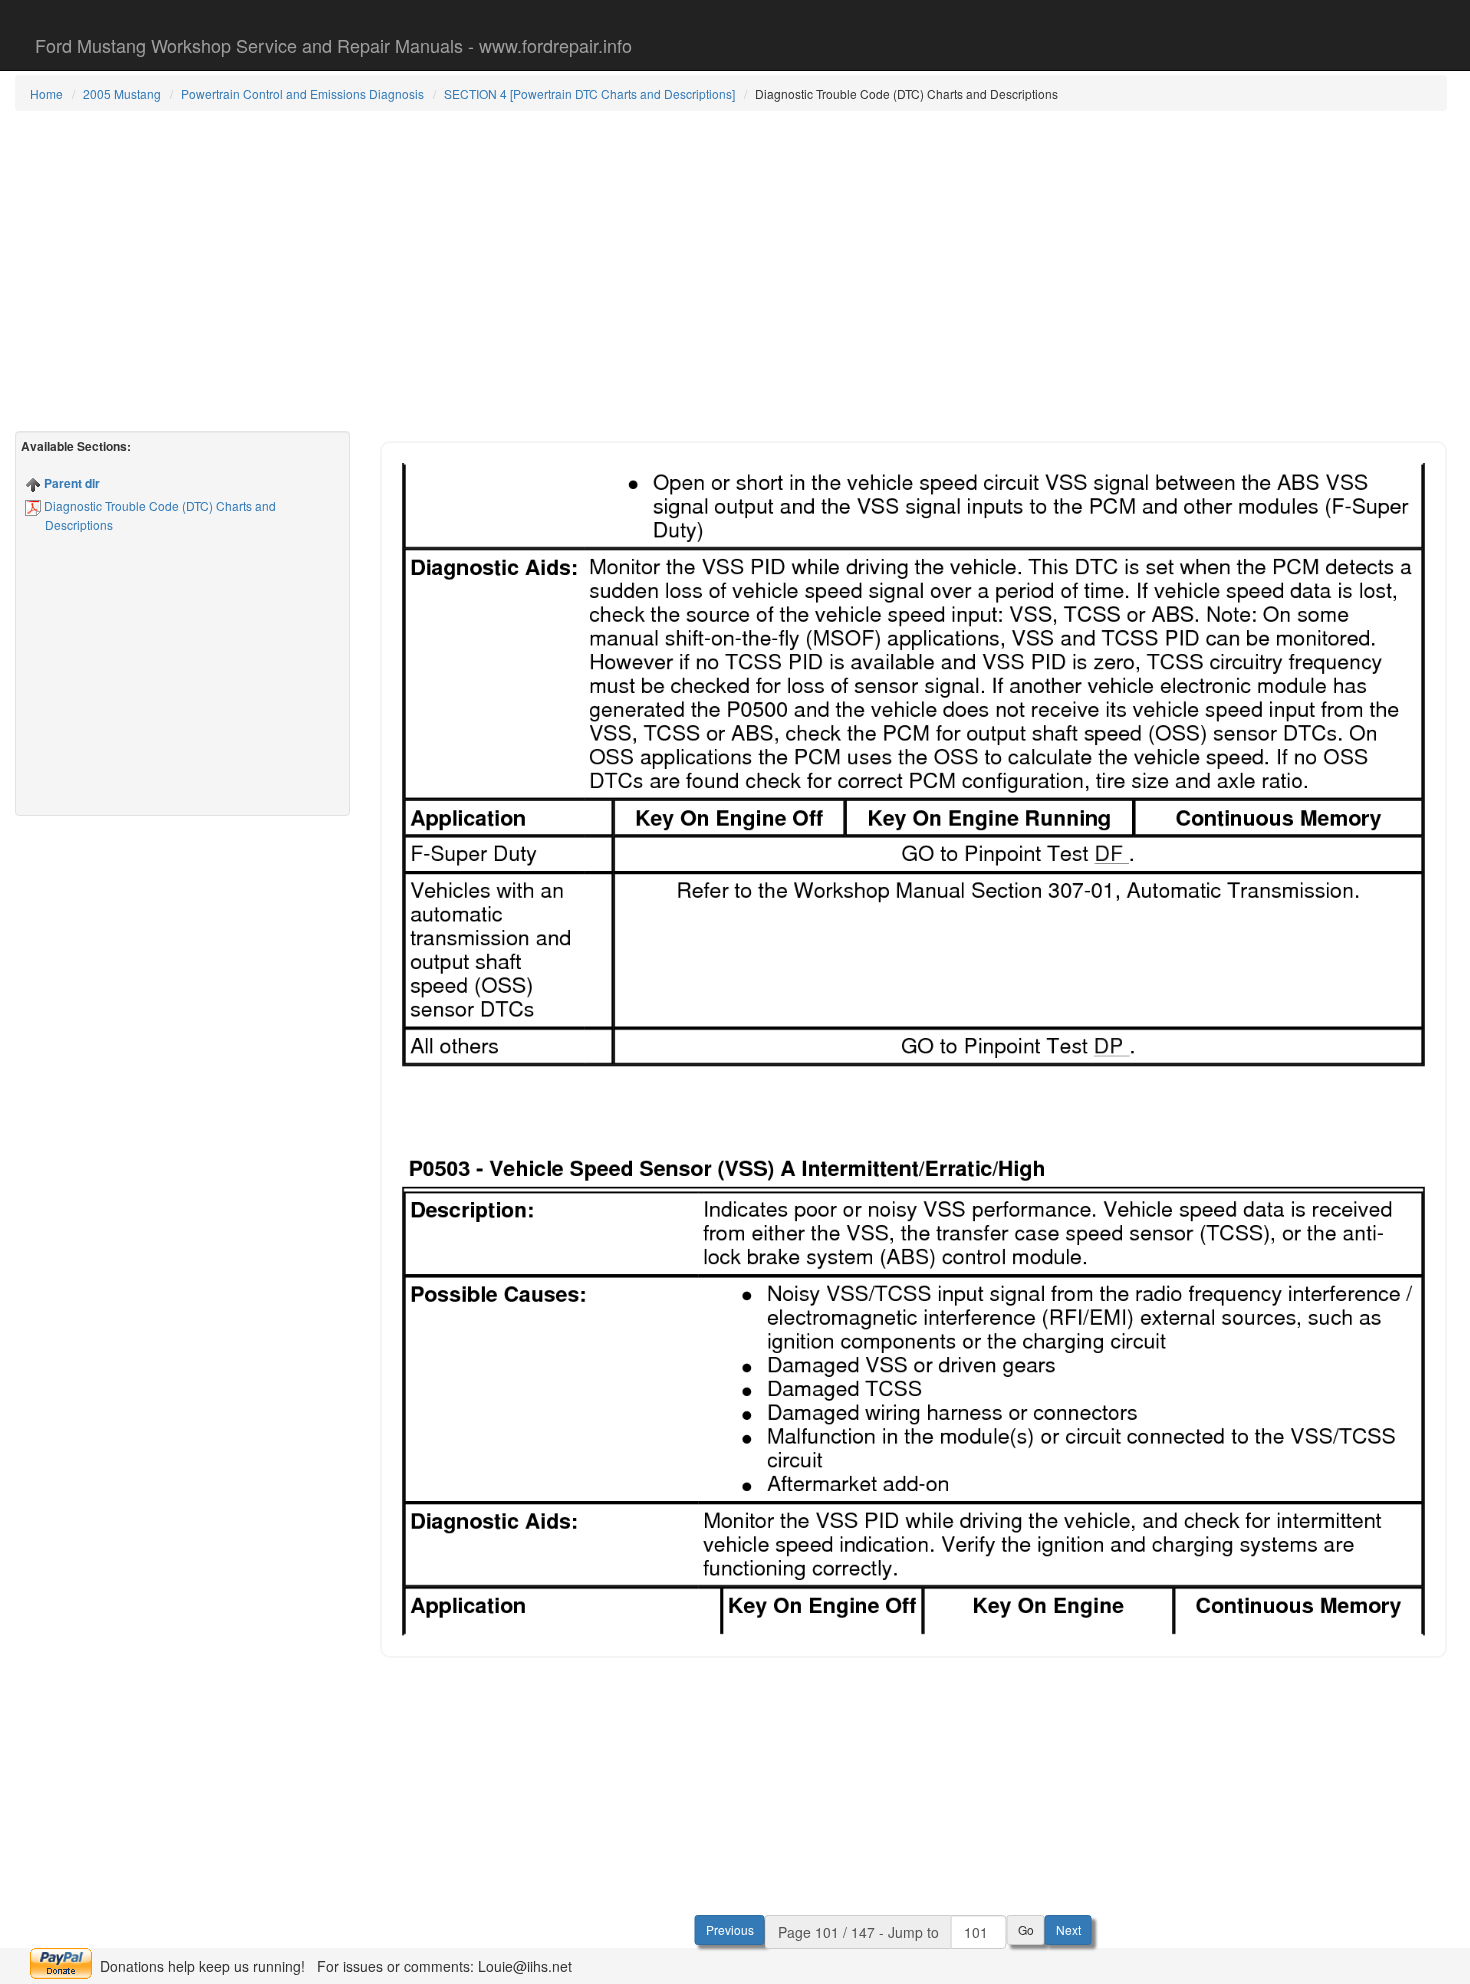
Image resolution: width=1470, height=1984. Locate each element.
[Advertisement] (731, 271)
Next (1068, 1929)
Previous (730, 1929)
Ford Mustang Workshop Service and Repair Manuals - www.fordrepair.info (333, 45)
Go (1026, 1929)
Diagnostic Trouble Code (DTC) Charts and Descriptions (158, 515)
